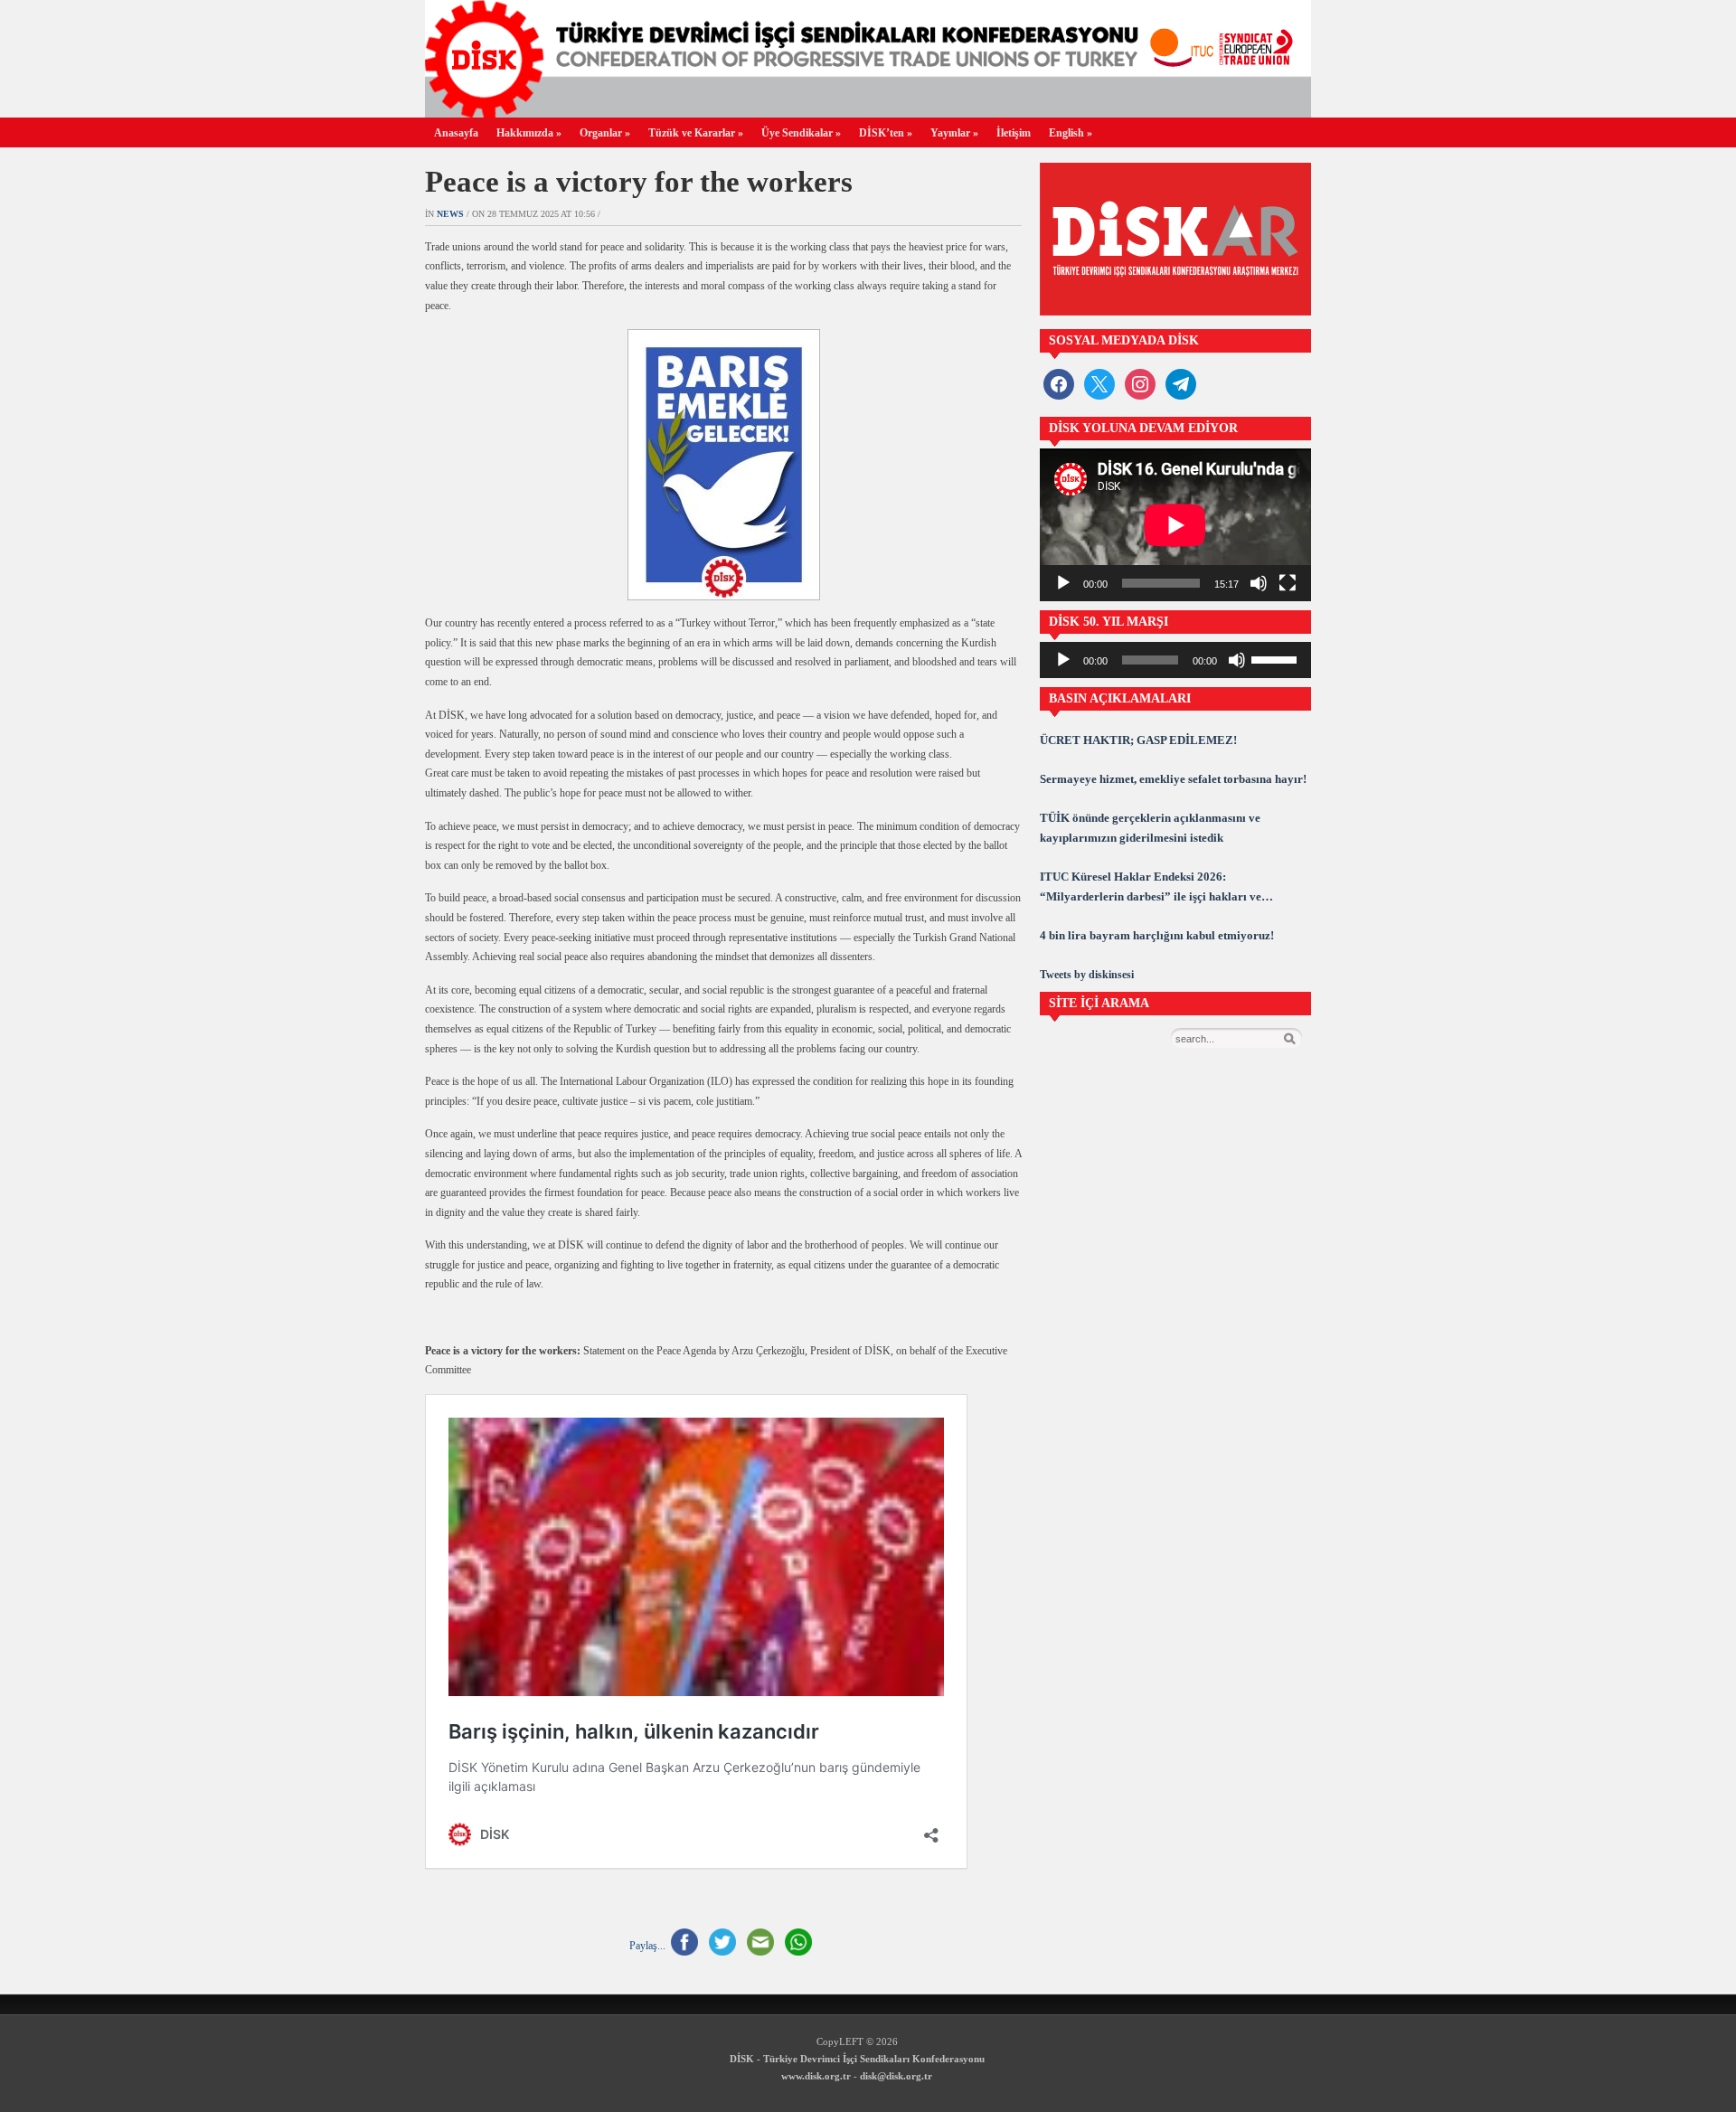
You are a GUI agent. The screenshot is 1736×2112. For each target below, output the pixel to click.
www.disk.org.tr (816, 2076)
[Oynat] (1063, 583)
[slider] (1277, 658)
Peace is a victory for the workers (639, 182)
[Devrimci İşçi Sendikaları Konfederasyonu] (868, 113)
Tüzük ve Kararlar (696, 133)
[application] (1175, 525)
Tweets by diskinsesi (1087, 975)
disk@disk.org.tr (896, 2076)
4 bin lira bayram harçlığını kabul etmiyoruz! (1157, 935)
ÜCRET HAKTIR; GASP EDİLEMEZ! (1138, 740)
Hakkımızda (529, 133)
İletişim (1014, 133)
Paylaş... (647, 1946)
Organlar (605, 133)
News (450, 214)
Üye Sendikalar (801, 133)
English (1071, 133)
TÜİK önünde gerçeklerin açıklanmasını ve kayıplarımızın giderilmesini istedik (1150, 828)
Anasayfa (456, 133)
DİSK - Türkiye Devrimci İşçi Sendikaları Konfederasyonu (857, 2059)
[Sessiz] (1259, 583)
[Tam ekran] (1288, 583)
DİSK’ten (886, 133)
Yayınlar (954, 133)
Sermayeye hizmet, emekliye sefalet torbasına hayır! (1173, 779)
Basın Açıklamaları (1120, 698)
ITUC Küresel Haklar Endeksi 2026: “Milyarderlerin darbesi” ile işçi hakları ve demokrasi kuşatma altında (1151, 888)
